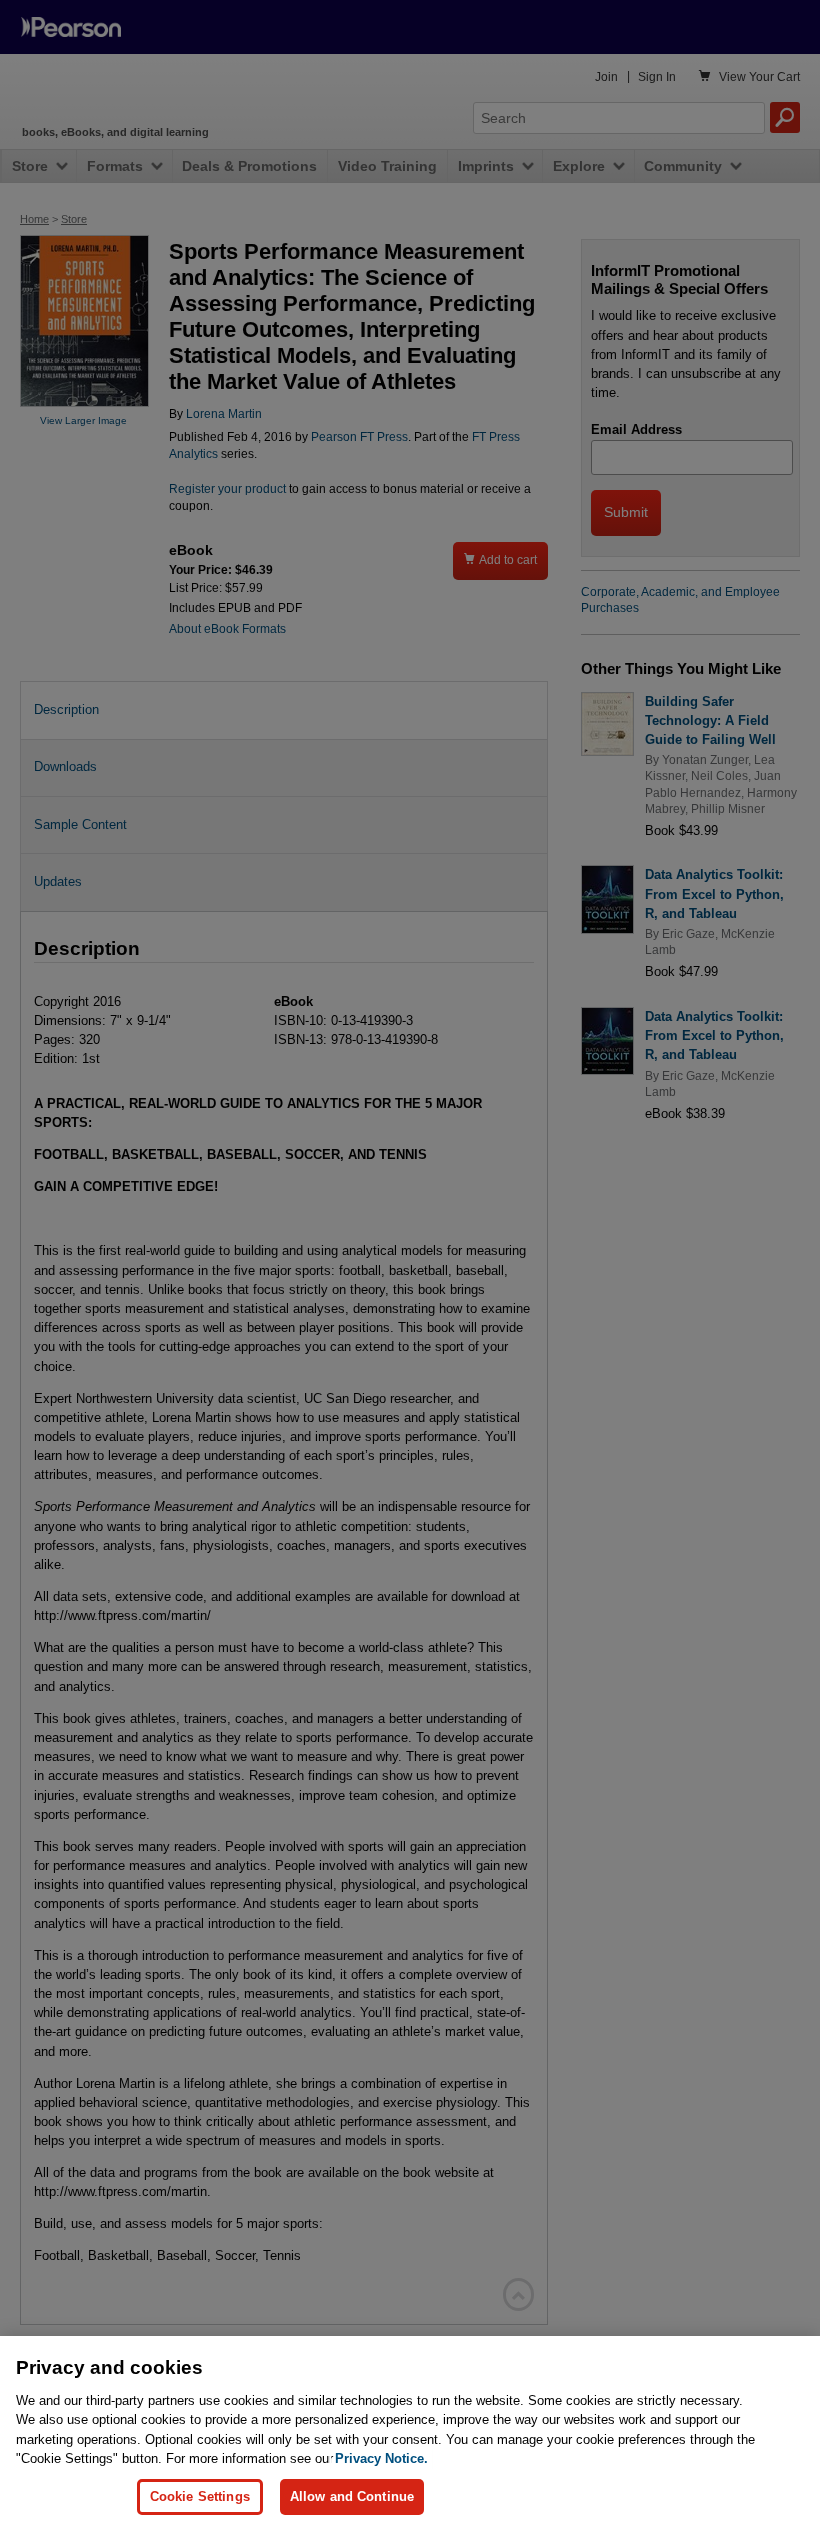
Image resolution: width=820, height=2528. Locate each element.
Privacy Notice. (381, 2458)
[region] (410, 2432)
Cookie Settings (200, 2496)
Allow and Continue (352, 2496)
